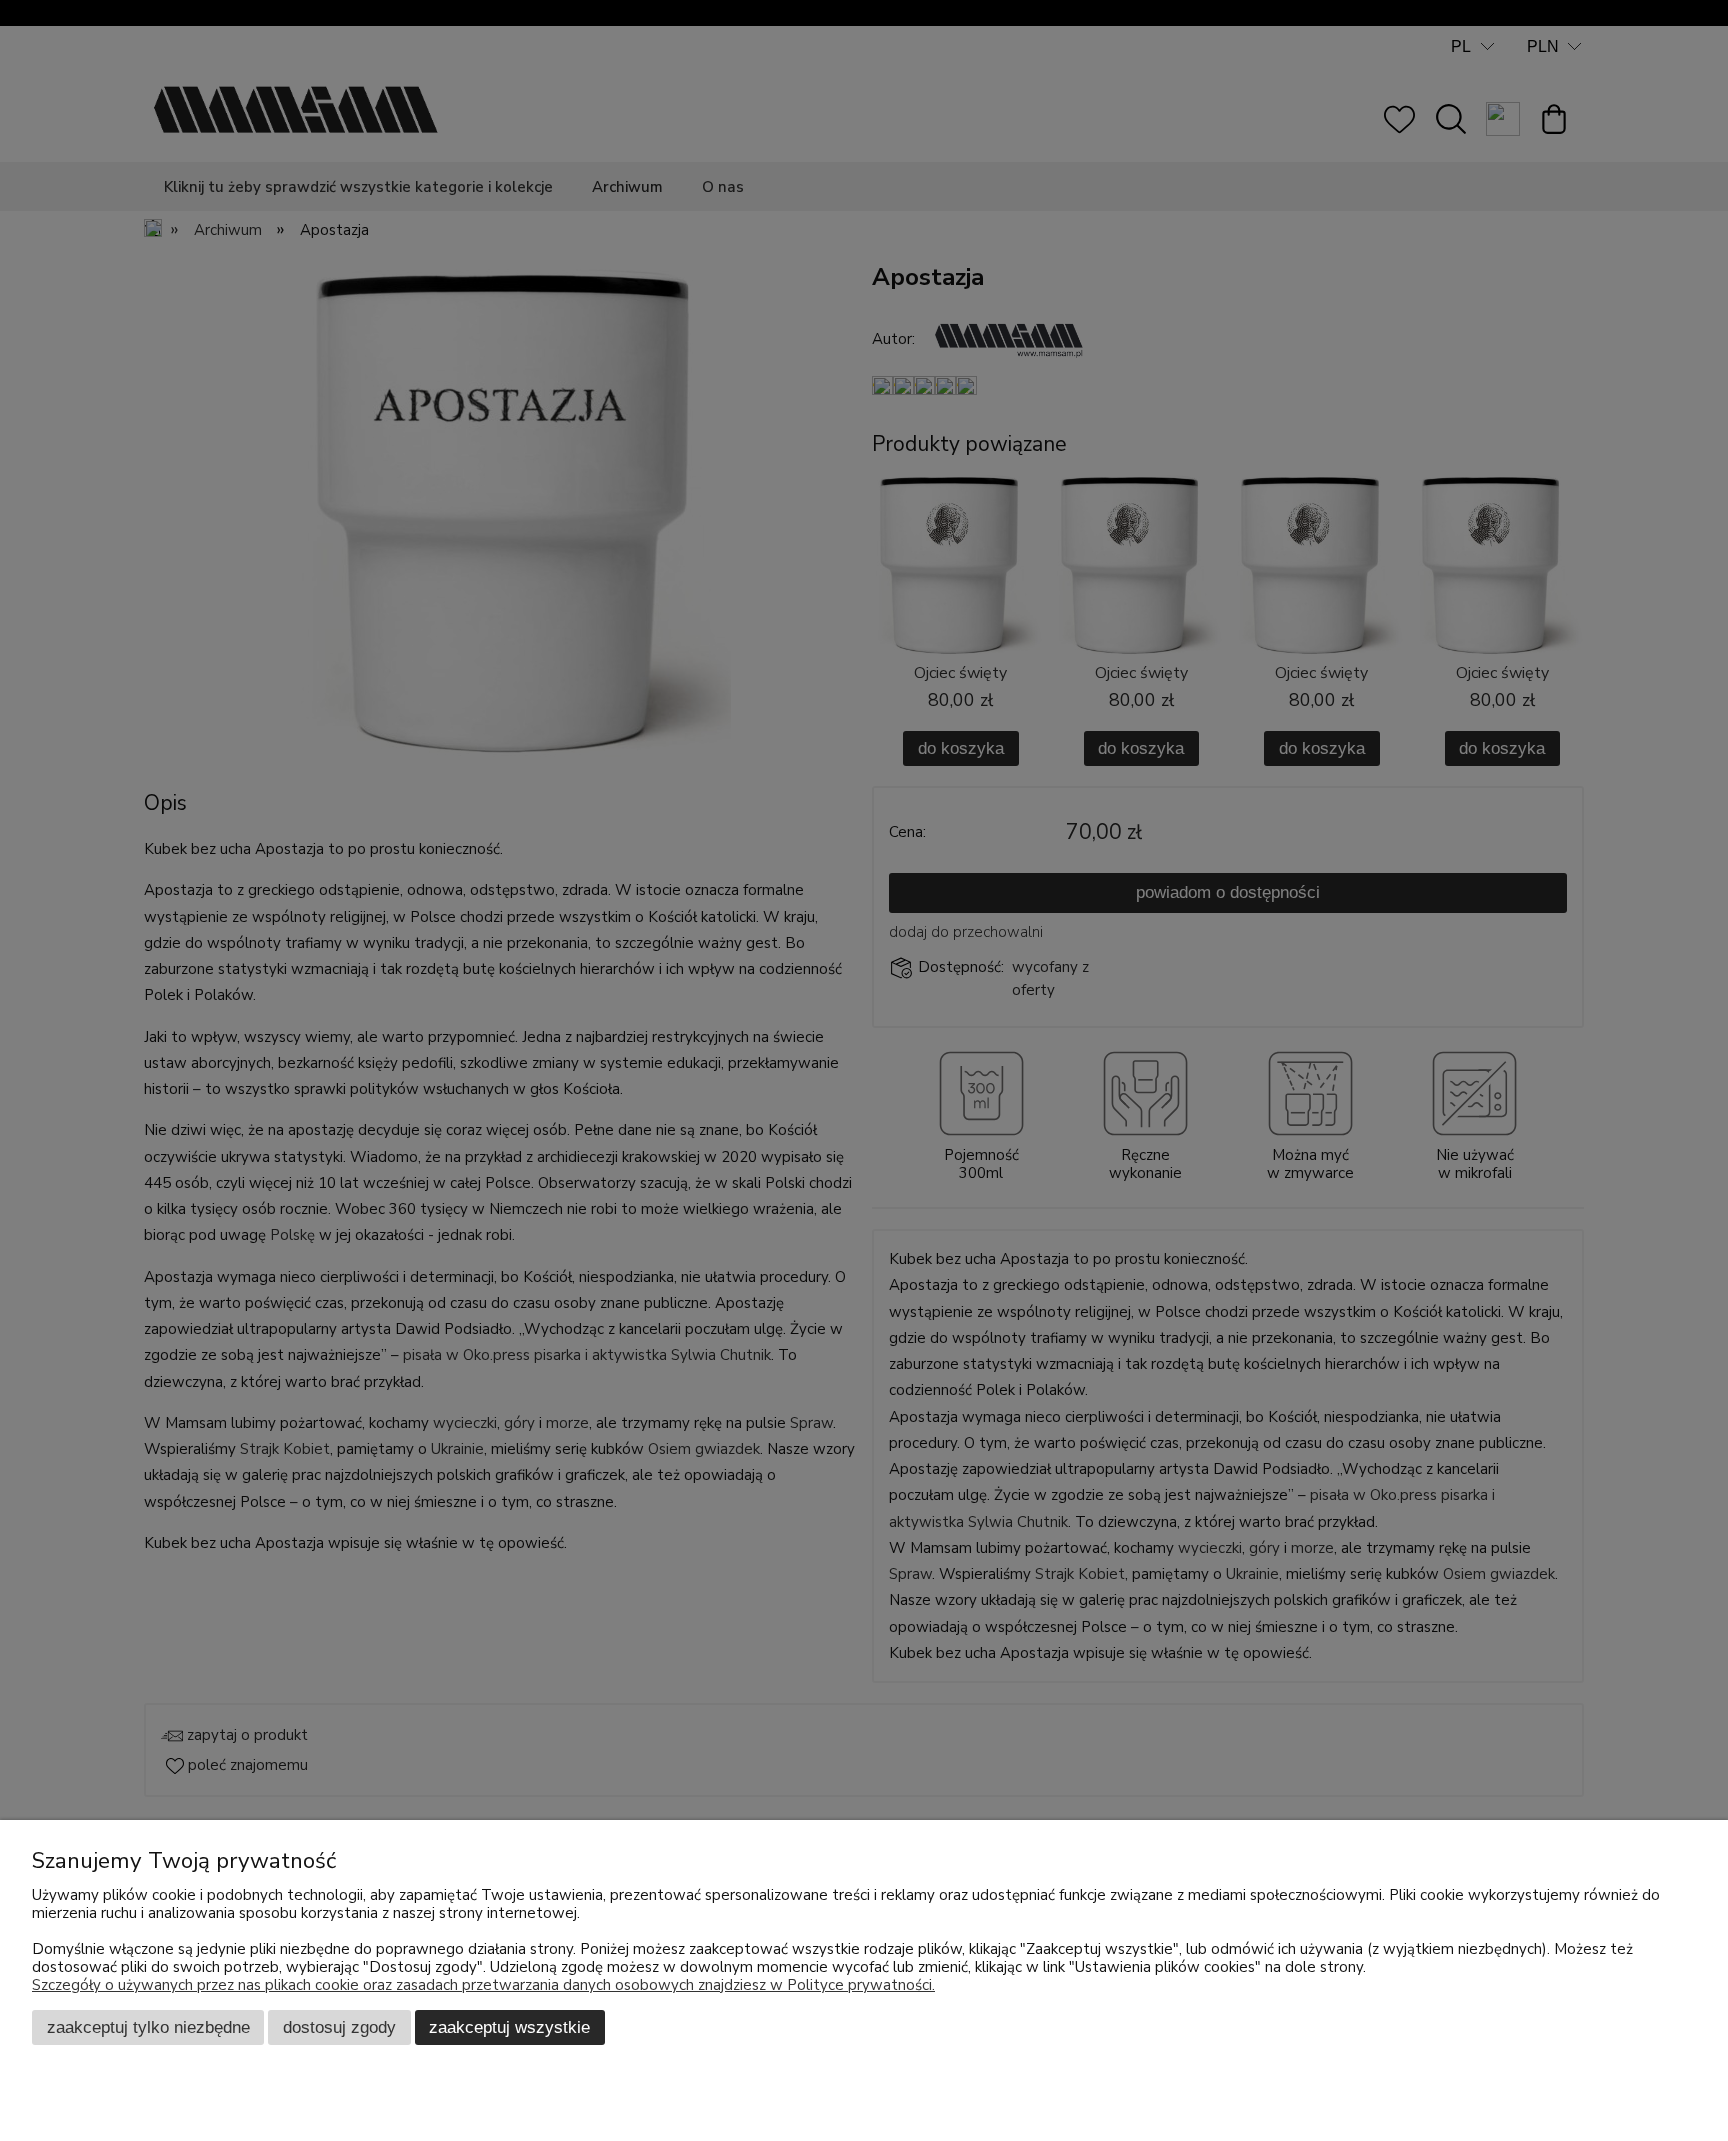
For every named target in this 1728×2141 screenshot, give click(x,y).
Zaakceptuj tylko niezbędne (148, 2027)
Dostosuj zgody (339, 2027)
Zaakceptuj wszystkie (509, 2027)
